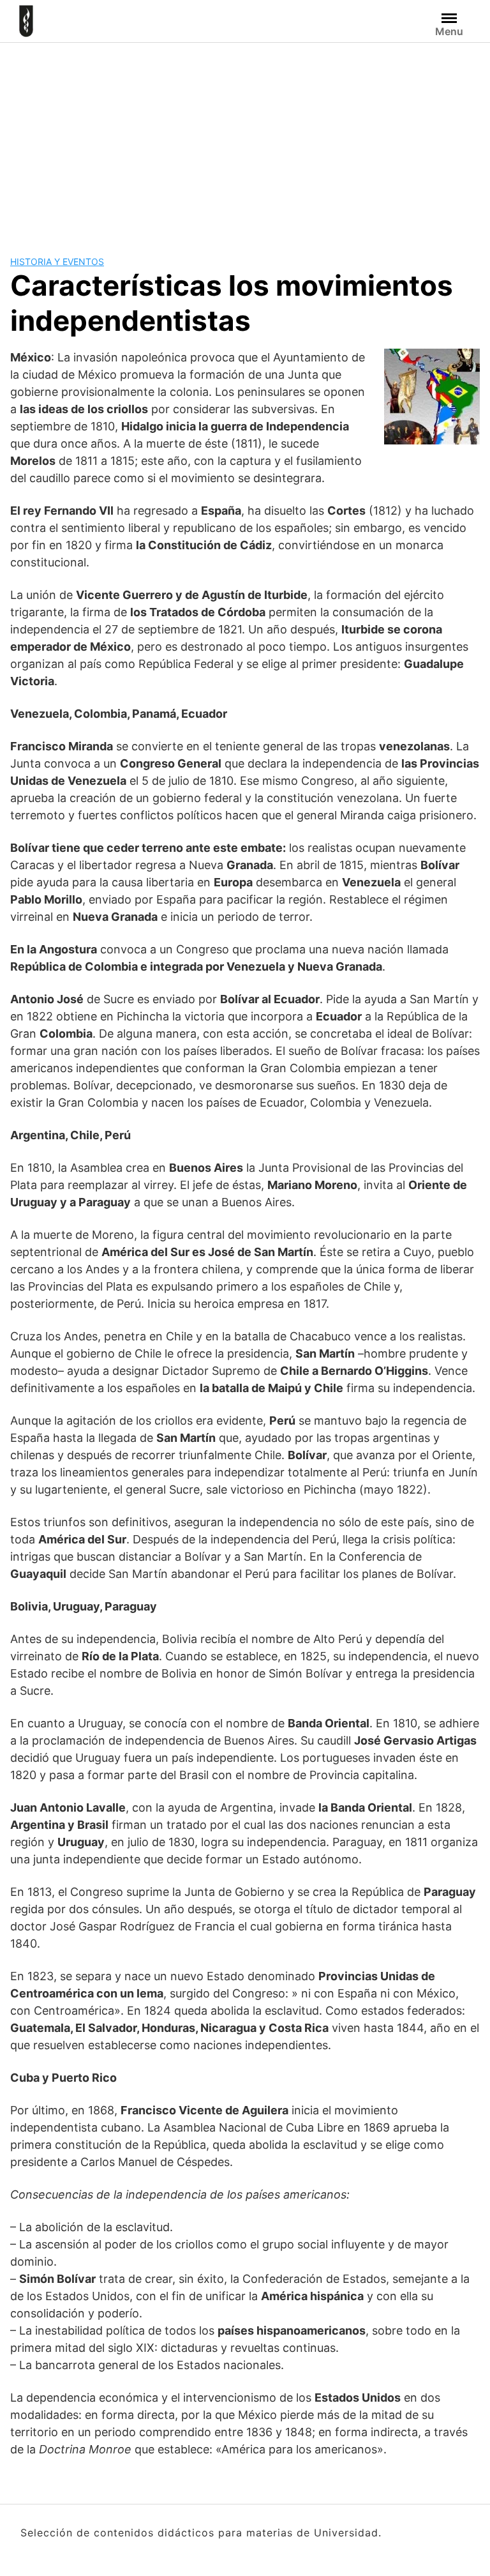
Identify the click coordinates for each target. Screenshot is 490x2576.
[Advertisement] (245, 139)
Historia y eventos (57, 261)
